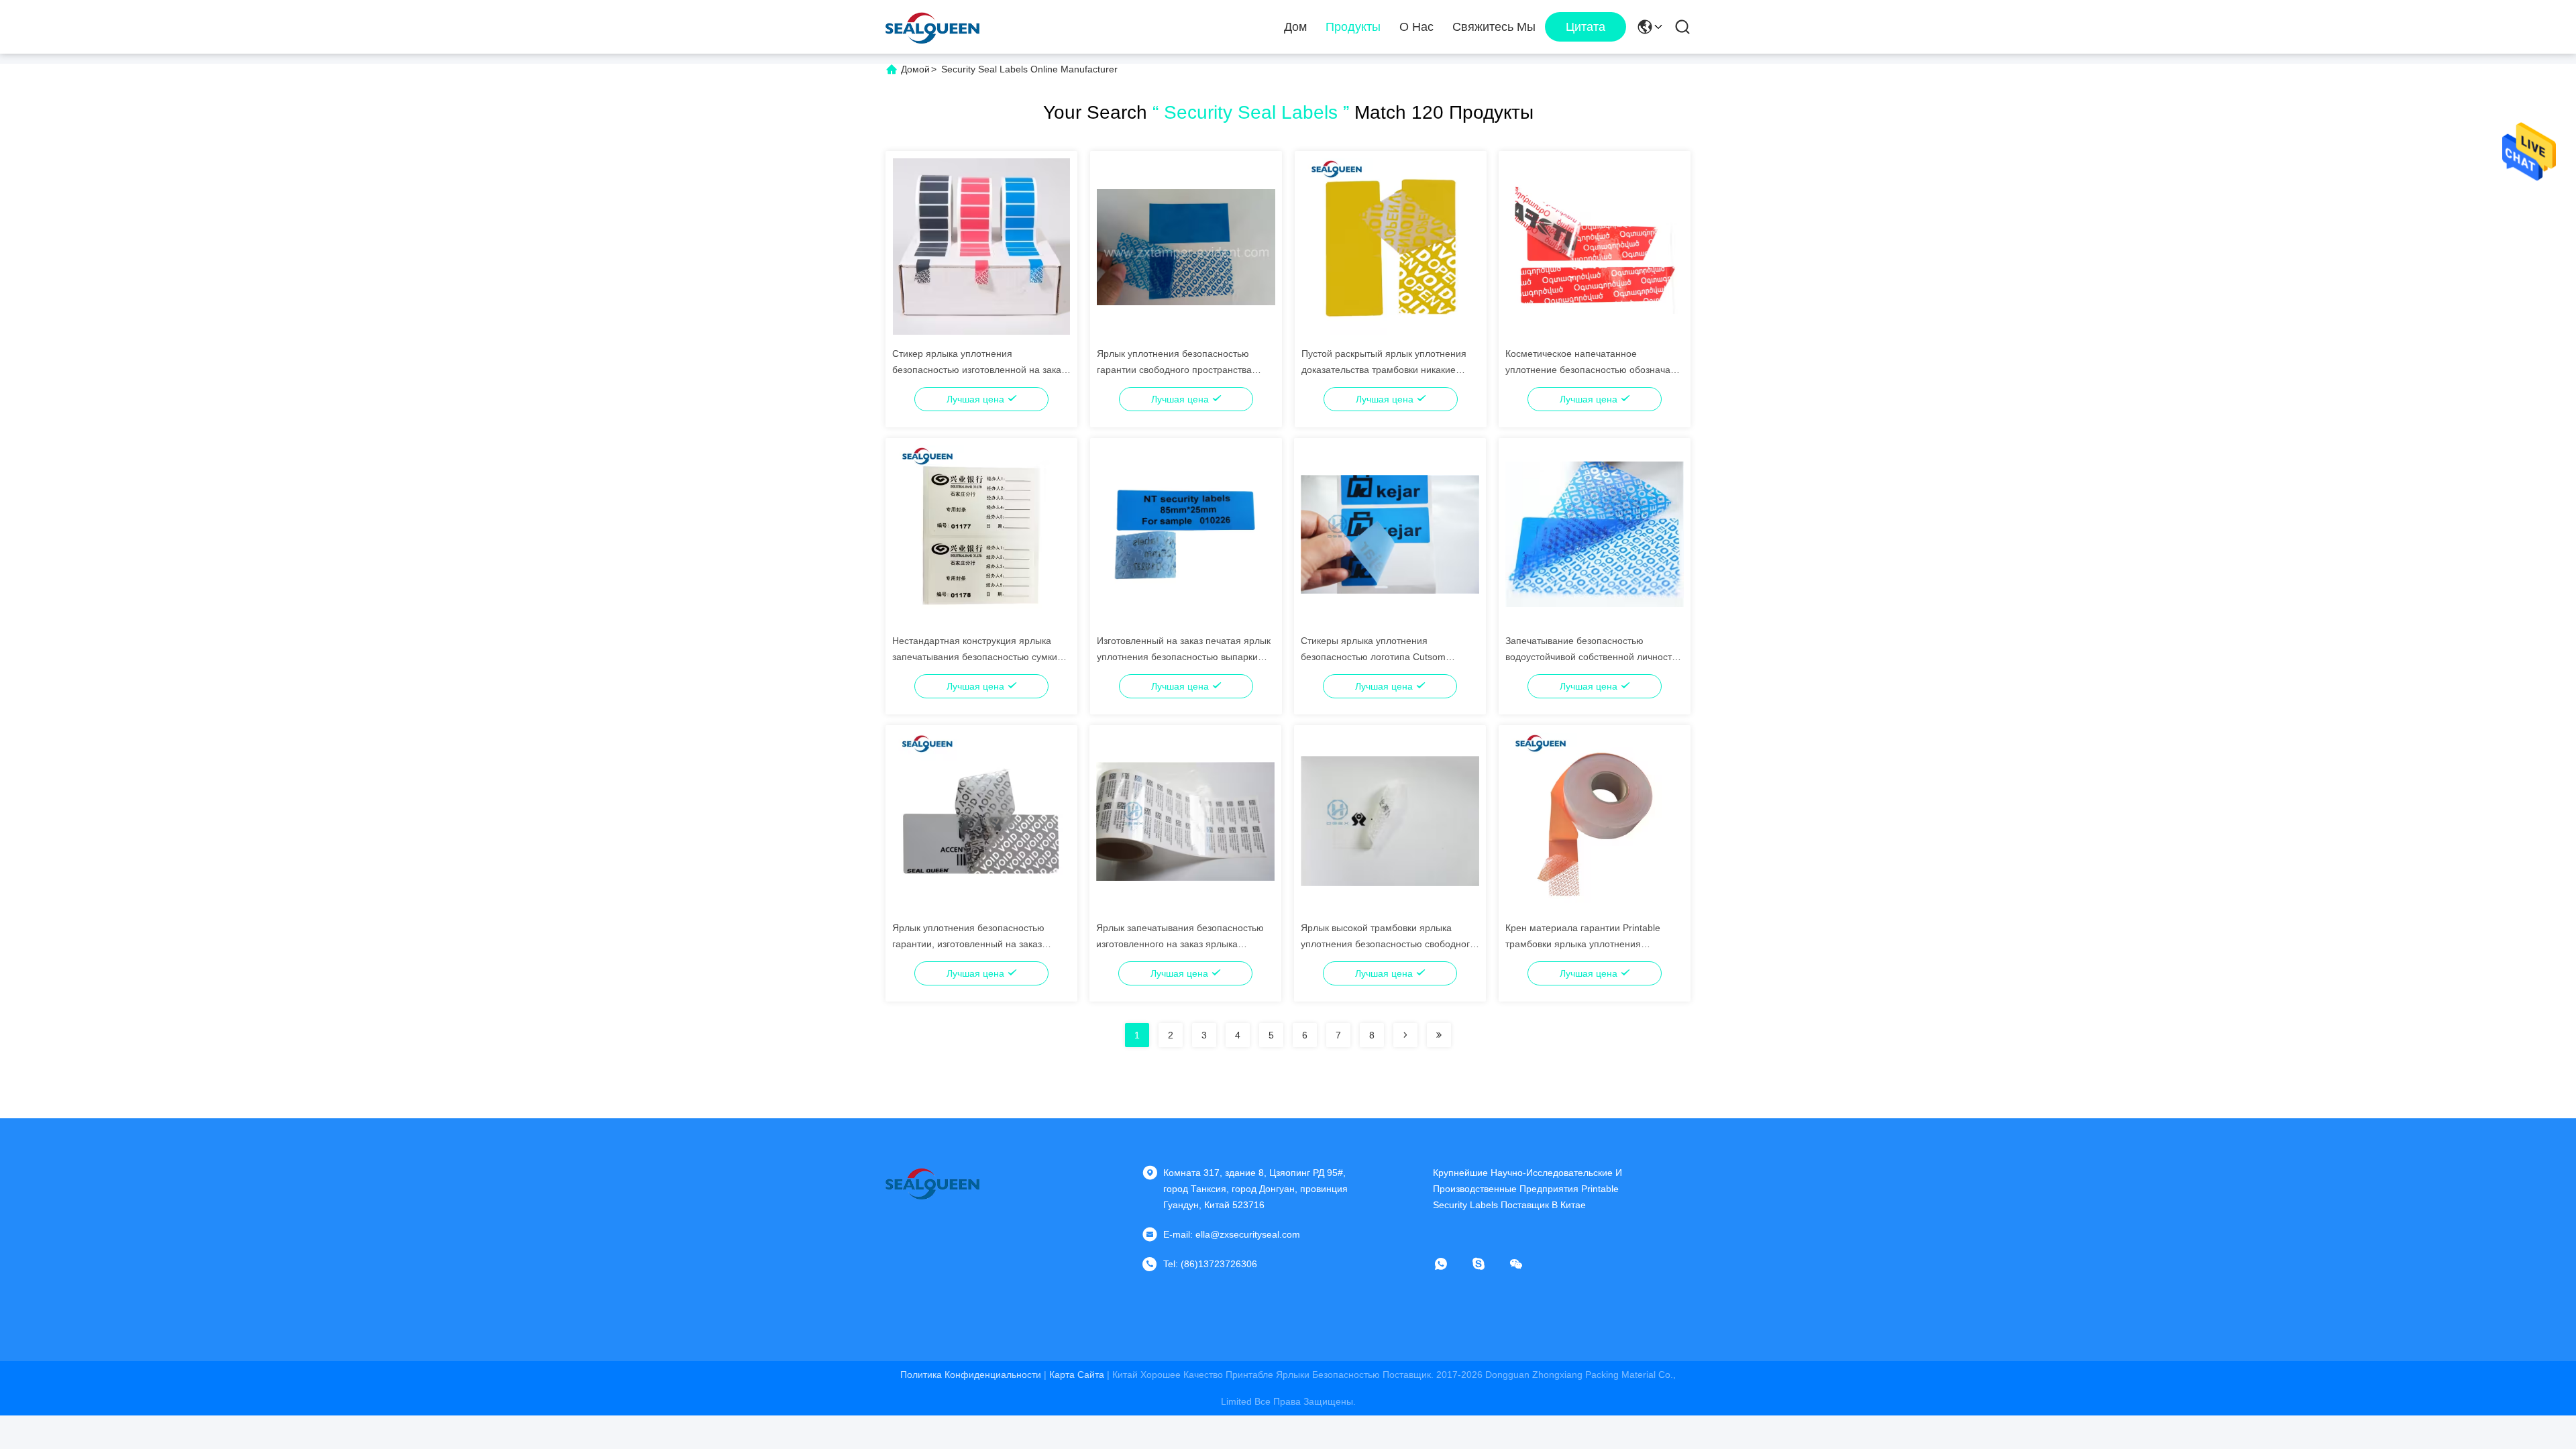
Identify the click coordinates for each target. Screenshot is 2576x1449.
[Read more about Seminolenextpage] (1405, 1035)
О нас (1416, 27)
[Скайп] (1488, 1264)
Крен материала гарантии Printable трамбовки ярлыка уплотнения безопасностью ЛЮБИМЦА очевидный (1590, 944)
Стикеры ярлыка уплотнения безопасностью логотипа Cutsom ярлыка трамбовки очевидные (1373, 657)
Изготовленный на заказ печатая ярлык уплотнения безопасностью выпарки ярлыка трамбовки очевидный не (1184, 657)
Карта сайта (1077, 1375)
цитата (1586, 27)
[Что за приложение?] (1450, 1264)
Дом (1295, 27)
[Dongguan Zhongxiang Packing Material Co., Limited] (932, 27)
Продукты (1353, 27)
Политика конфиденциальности (971, 1375)
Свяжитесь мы (1494, 27)
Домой (915, 69)
